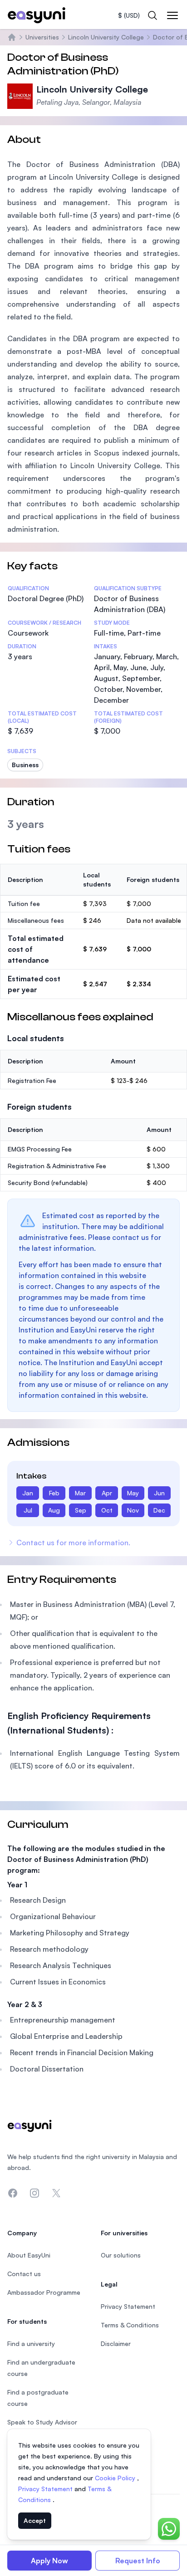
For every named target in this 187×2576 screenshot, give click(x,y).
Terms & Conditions (130, 2325)
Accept (35, 2520)
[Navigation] (172, 15)
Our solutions (121, 2255)
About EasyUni (29, 2255)
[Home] (12, 37)
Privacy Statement (46, 2489)
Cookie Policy (116, 2478)
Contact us (24, 2274)
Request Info (138, 2561)
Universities (42, 37)
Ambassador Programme (44, 2292)
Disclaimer (116, 2343)
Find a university (31, 2343)
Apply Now (49, 2561)
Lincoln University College (106, 37)
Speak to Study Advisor (42, 2422)
